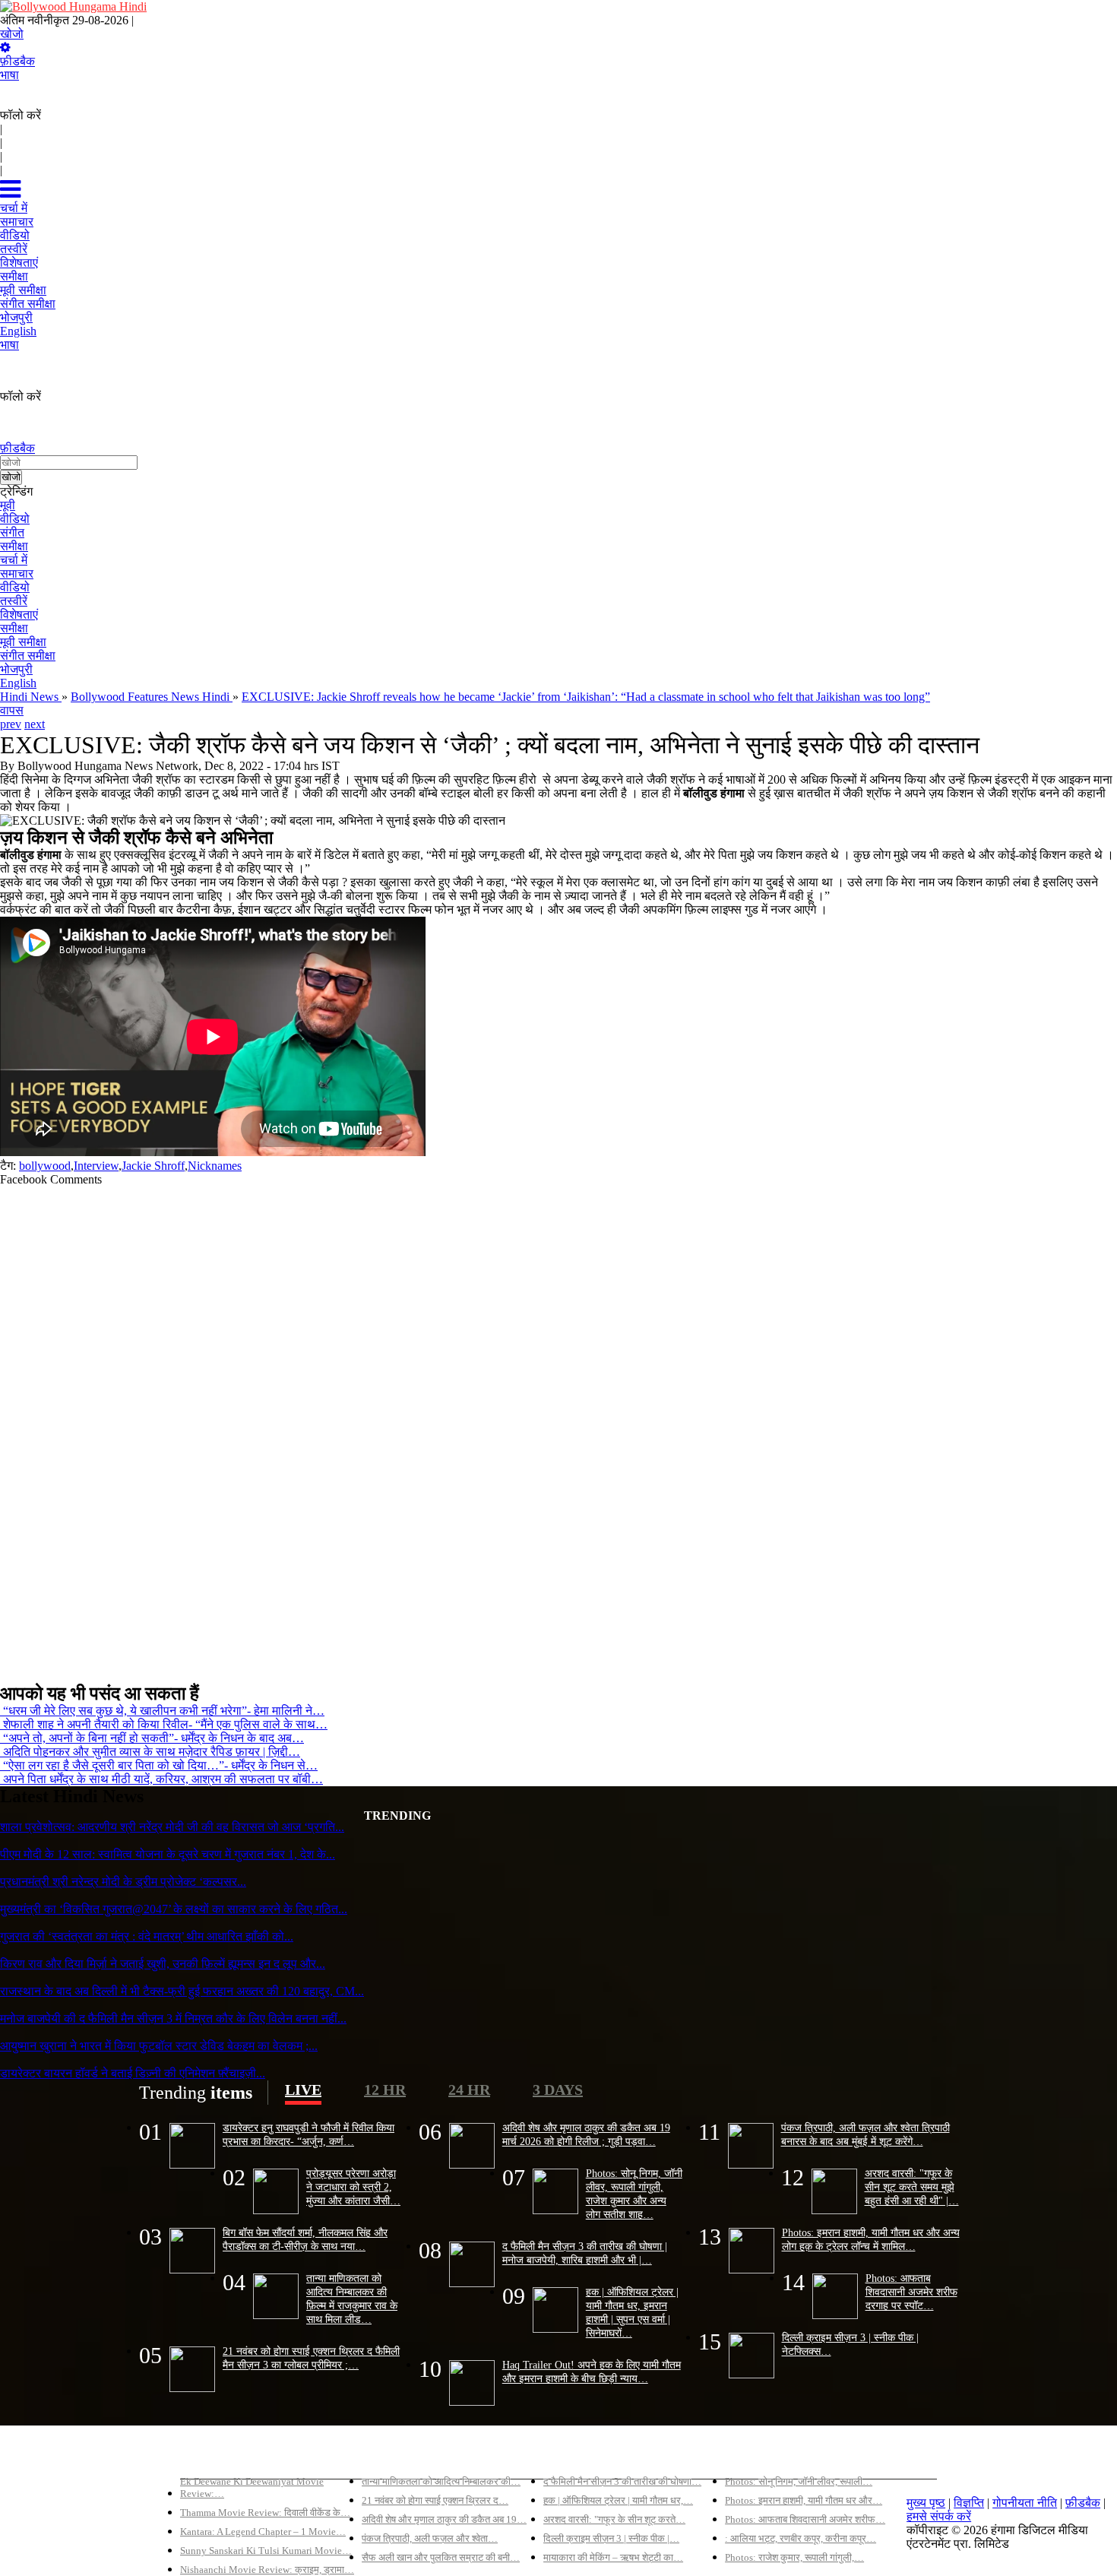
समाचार (17, 574)
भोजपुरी (16, 669)
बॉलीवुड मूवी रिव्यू (217, 2456)
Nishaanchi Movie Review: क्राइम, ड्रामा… (267, 2570)
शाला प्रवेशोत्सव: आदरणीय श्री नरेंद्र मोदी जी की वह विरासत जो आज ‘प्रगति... (172, 1827)
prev (11, 724)
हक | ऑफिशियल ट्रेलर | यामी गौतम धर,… (618, 2500)
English (18, 683)
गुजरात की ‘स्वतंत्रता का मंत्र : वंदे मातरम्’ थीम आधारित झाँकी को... (147, 1936)
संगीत (12, 532)
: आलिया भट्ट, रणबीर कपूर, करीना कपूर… (801, 2538)
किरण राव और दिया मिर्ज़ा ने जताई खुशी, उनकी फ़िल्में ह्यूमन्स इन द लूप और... (163, 1964)
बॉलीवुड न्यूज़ (390, 2456)
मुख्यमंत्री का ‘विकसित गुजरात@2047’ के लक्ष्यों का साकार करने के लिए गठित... (174, 1909)
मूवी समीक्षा (23, 642)
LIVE (303, 2090)
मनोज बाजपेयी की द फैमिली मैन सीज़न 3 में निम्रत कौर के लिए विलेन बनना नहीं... (173, 2018)
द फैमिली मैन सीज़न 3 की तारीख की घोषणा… (622, 2481)
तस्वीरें (14, 601)
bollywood (45, 1166)
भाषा (9, 75)
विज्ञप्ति (969, 2503)
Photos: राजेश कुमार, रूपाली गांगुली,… (794, 2557)
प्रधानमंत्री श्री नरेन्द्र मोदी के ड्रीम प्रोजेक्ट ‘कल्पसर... (123, 1882)
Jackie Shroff (153, 1166)
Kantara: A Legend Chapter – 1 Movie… (263, 2532)
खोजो (12, 34)
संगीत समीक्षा (28, 656)
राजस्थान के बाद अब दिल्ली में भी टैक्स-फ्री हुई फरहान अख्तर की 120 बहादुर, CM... (182, 1991)
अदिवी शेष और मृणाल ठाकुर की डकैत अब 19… (444, 2519)
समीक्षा (14, 546)
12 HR (385, 2090)
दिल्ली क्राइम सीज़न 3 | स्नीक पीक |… (611, 2538)
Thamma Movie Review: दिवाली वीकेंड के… (265, 2513)
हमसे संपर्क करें (939, 2516)
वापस (12, 710)
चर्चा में (14, 560)
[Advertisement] (456, 1428)
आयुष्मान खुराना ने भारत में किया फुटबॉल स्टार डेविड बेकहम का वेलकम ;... (159, 2046)
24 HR (469, 2090)
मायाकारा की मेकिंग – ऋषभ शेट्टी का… (613, 2557)
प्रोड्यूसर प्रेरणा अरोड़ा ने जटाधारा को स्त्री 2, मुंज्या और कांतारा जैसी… (353, 2187)
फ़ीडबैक (17, 61)
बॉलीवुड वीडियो (577, 2456)
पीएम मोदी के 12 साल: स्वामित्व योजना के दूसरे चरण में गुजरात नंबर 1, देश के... (168, 1854)
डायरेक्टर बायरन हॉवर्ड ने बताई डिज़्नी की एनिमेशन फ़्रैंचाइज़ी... (133, 2073)
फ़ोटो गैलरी (749, 2456)
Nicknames (215, 1166)
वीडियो (15, 519)
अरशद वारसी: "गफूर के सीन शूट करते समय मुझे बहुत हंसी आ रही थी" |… (912, 2187)
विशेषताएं (19, 615)
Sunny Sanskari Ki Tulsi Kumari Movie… (266, 2551)
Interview (96, 1166)
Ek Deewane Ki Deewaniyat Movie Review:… (252, 2487)
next (35, 724)
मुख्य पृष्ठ (926, 2503)
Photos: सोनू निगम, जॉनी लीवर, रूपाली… (799, 2481)
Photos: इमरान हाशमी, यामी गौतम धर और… (804, 2500)
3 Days (558, 2090)
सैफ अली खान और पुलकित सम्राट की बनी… (441, 2557)
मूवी (8, 505)
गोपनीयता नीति (1025, 2503)
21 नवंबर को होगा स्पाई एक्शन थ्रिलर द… (435, 2500)
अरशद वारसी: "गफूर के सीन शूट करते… (614, 2519)
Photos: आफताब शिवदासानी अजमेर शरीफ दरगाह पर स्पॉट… (911, 2292)
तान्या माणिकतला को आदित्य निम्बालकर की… (441, 2481)
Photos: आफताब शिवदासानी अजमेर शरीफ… (805, 2519)
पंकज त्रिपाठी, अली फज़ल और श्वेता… (430, 2538)
